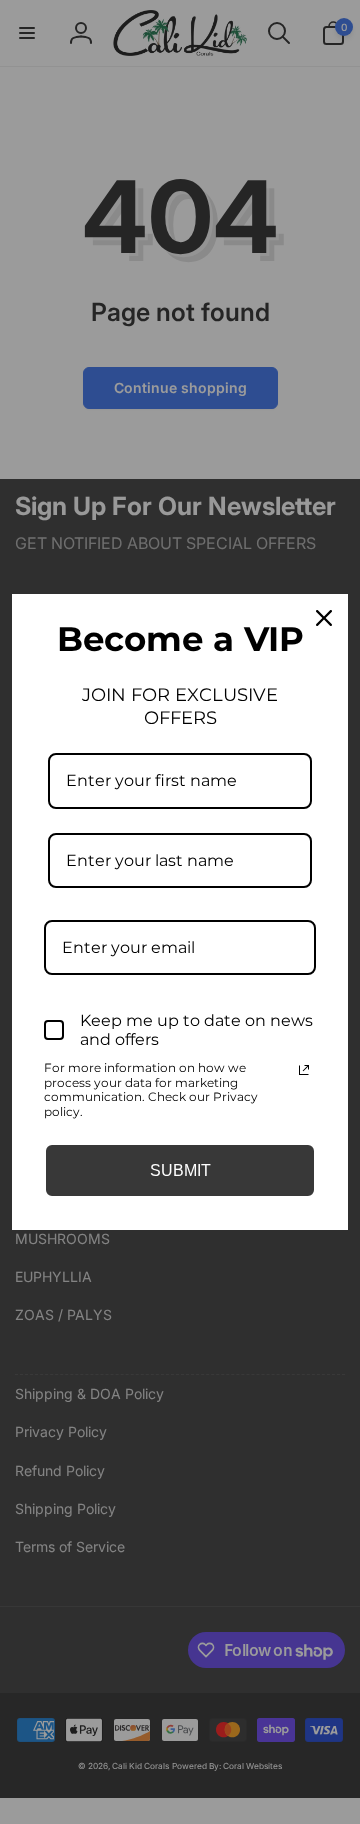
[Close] (324, 618)
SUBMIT (180, 1170)
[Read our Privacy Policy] (304, 1070)
